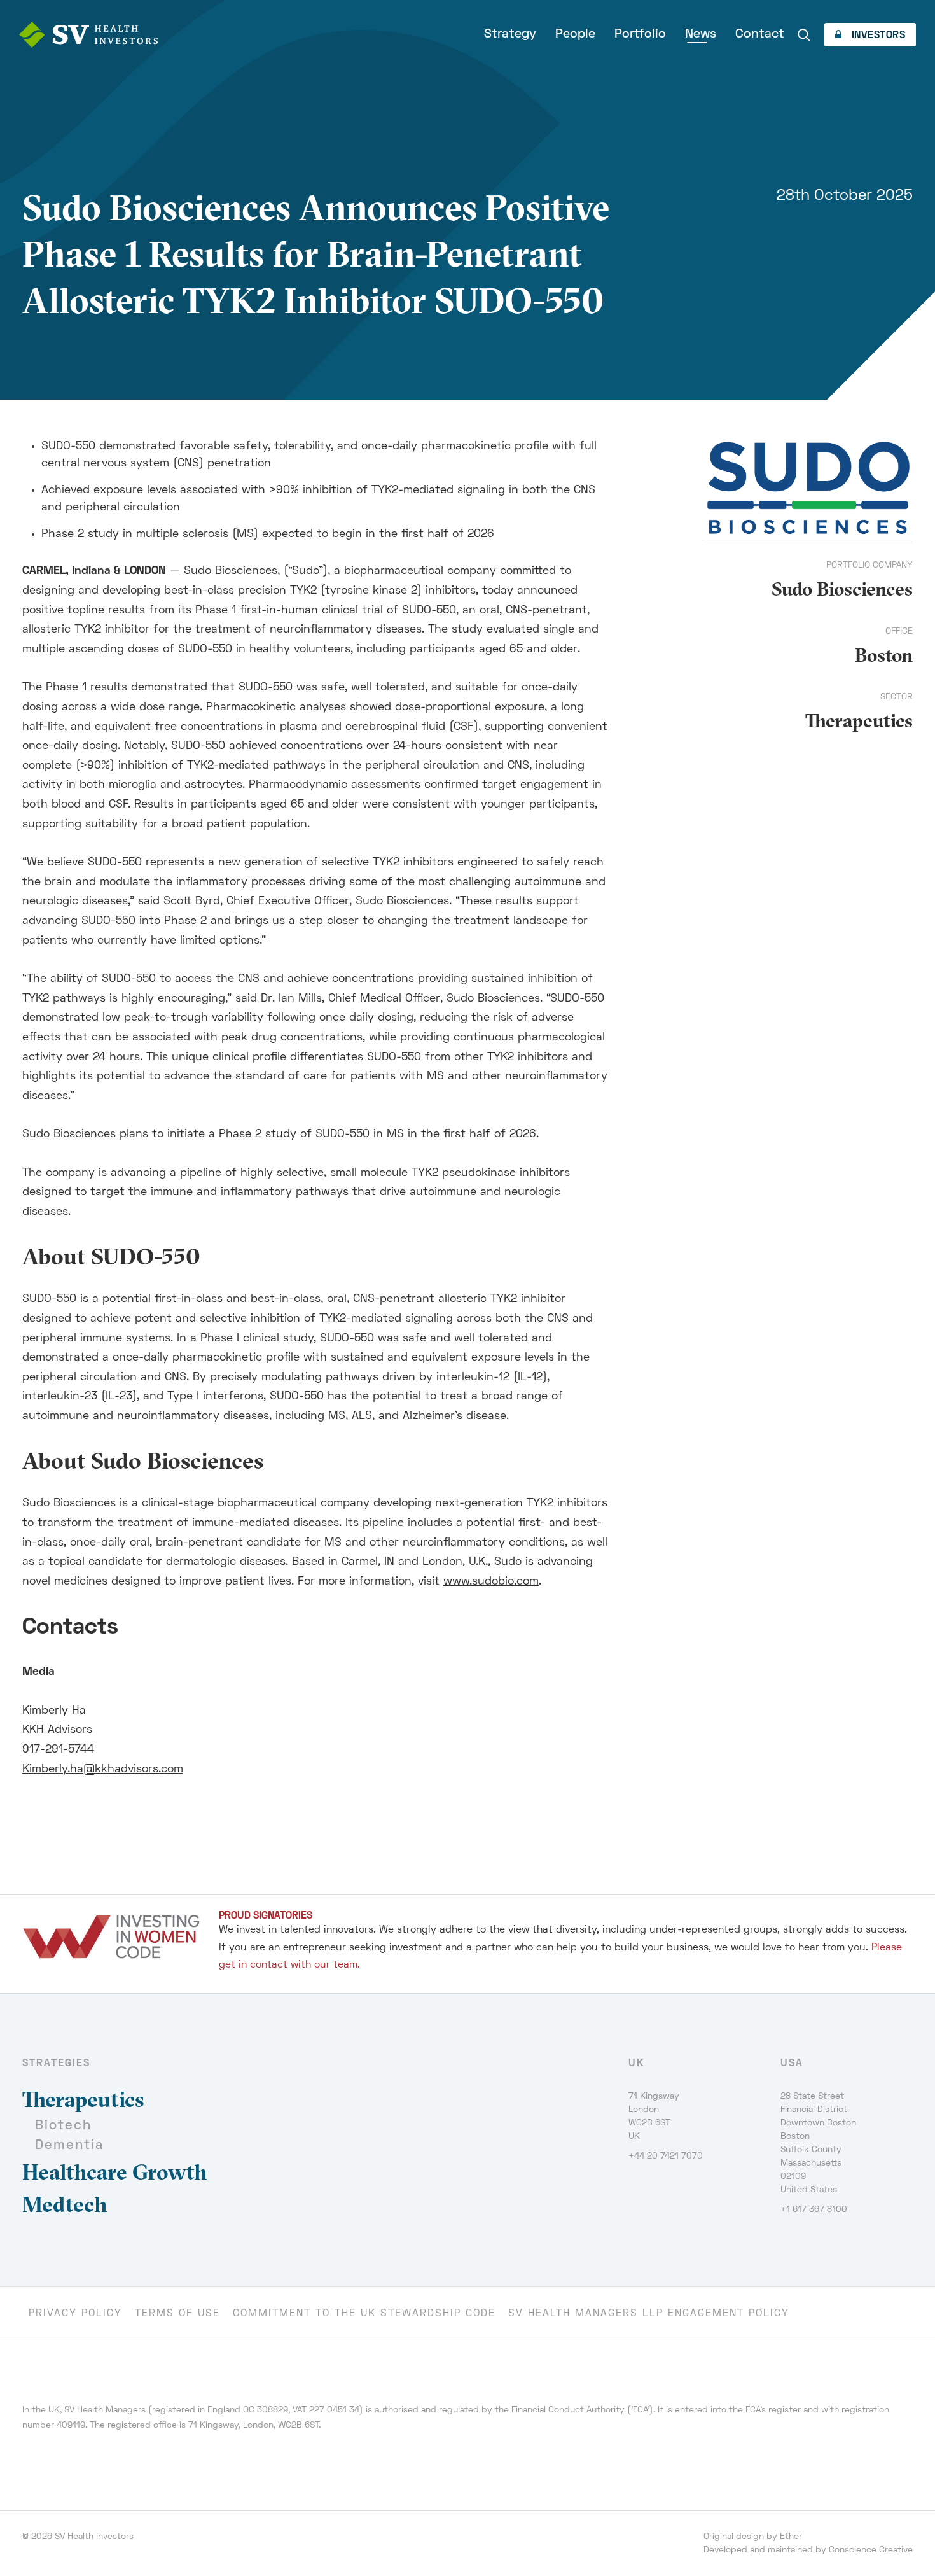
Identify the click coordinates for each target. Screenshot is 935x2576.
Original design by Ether (753, 2537)
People (575, 34)
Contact (760, 34)
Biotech (63, 2126)
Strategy (510, 34)
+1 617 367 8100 (814, 2210)
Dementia (69, 2145)
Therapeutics (859, 721)
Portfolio (640, 34)
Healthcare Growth (115, 2172)
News (701, 34)
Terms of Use (177, 2314)
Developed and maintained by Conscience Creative (808, 2550)
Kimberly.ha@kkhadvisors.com (103, 1769)
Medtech (65, 2204)
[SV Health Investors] (88, 35)
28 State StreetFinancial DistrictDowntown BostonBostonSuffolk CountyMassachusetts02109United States (818, 2143)
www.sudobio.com (491, 1582)
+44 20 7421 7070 (666, 2156)
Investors (877, 36)
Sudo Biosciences (231, 571)
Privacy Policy (75, 2314)
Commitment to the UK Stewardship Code (364, 2314)
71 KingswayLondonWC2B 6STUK (654, 2117)
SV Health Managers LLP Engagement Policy (649, 2314)
